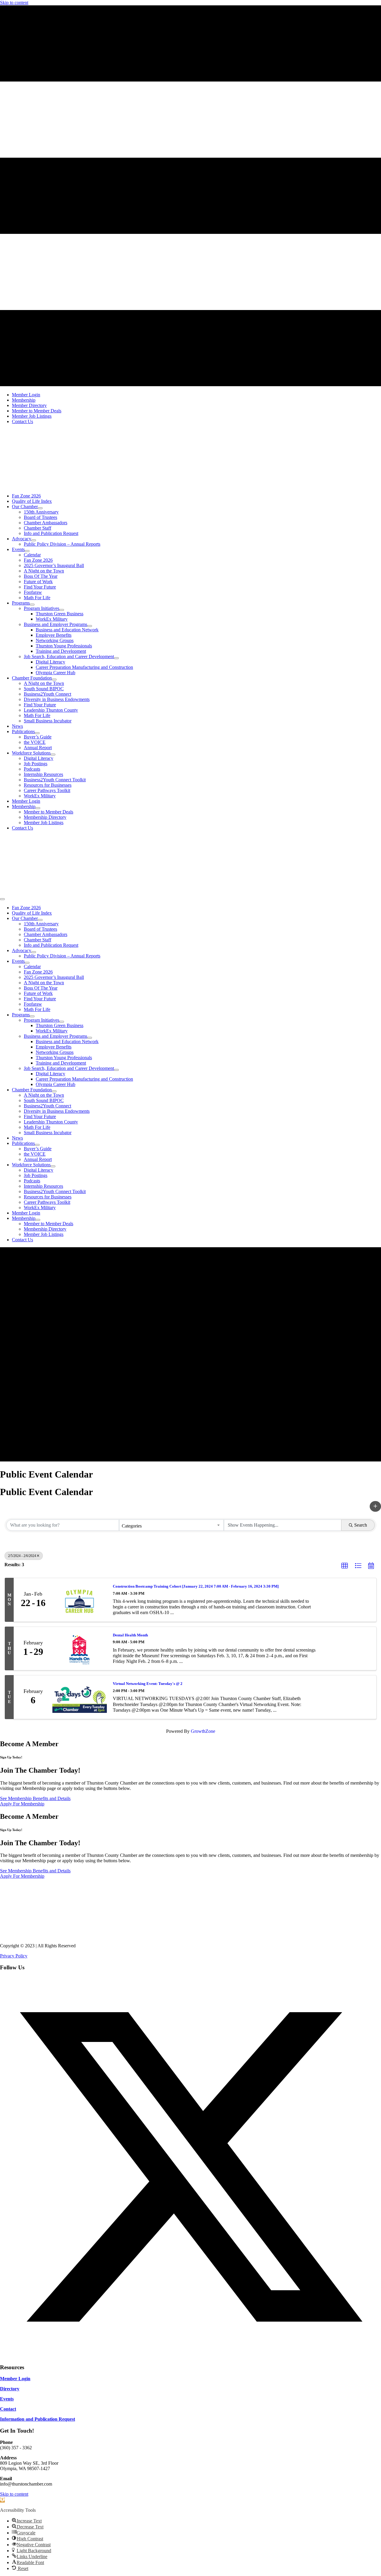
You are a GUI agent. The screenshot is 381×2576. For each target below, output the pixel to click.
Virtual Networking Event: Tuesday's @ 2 (148, 1684)
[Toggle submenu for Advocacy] (34, 540)
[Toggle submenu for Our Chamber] (40, 508)
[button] (375, 1506)
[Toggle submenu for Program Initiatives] (62, 610)
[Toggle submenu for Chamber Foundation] (54, 680)
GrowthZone (203, 1731)
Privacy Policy (14, 1956)
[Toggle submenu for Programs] (32, 605)
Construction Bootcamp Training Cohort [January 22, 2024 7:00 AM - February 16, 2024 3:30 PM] (196, 1586)
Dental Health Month (130, 1635)
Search (361, 1525)
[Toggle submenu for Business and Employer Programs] (90, 626)
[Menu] (2, 899)
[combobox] (172, 1525)
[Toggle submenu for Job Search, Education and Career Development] (116, 658)
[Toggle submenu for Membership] (38, 808)
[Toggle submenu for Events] (27, 551)
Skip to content (14, 3)
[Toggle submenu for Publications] (37, 733)
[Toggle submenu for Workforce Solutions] (53, 755)
